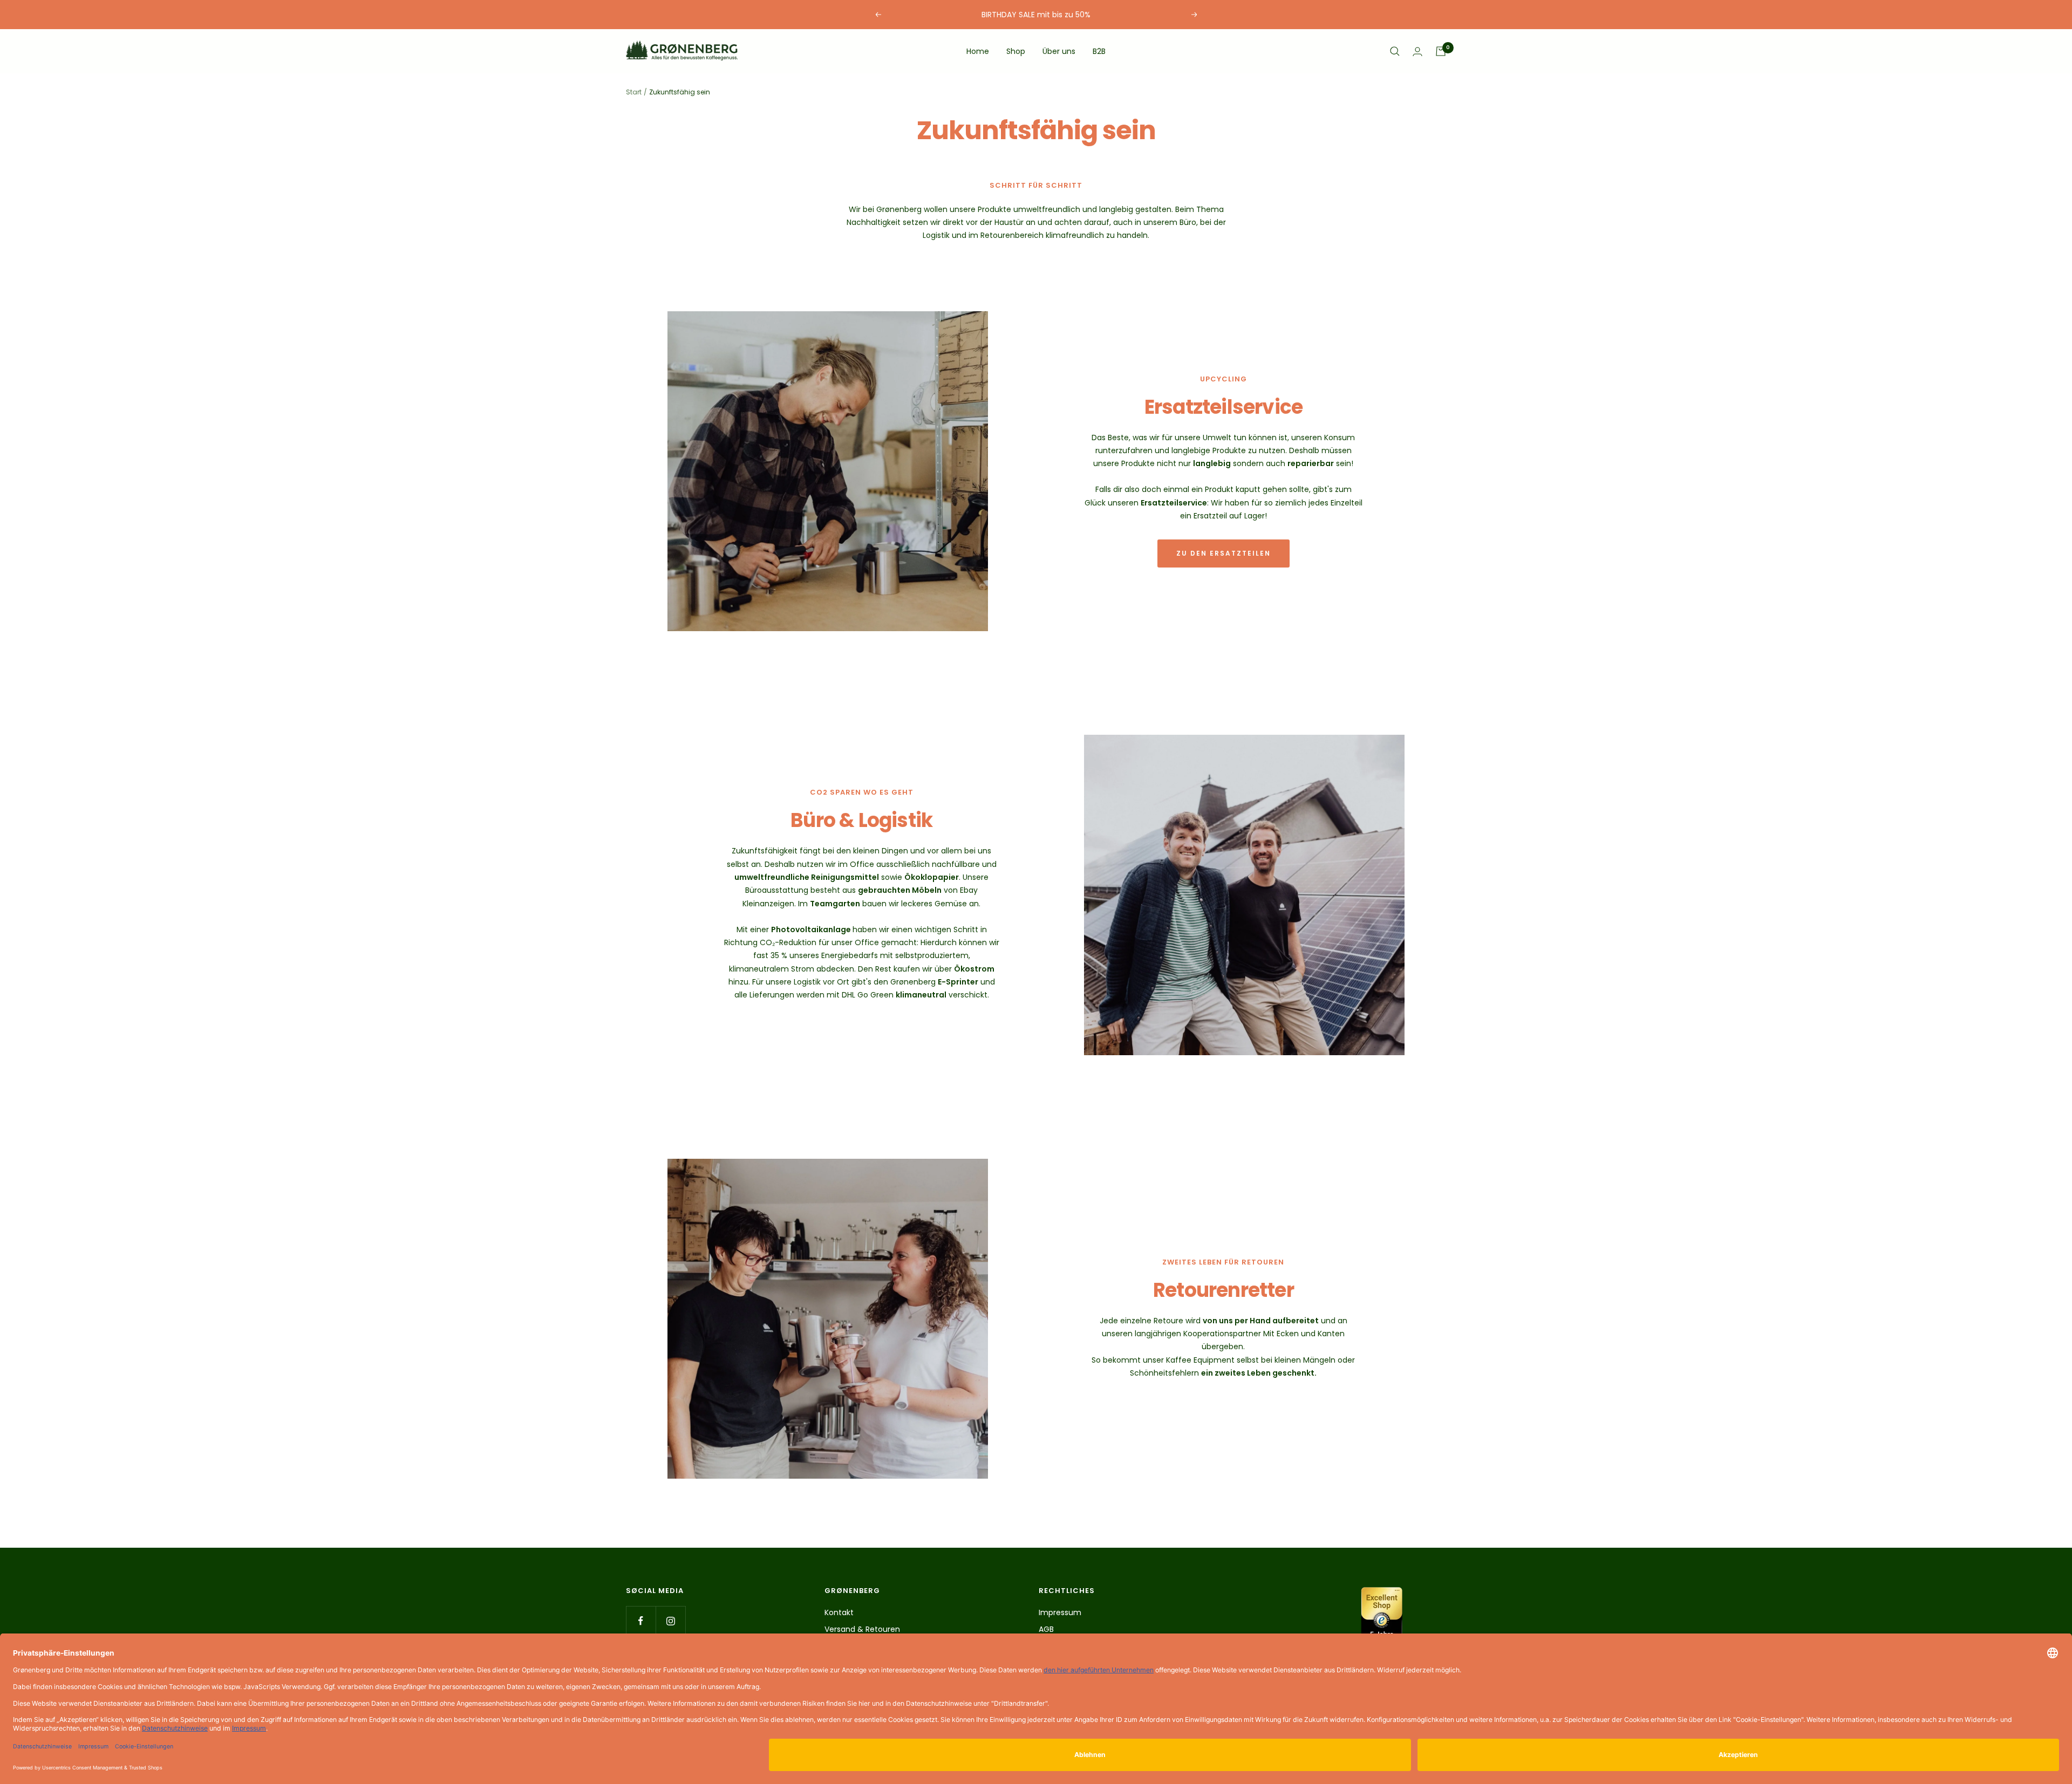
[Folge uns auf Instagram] (670, 1621)
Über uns (1059, 51)
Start (634, 92)
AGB (1046, 1629)
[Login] (1417, 52)
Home (978, 51)
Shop (1016, 51)
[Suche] (1395, 51)
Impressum (1060, 1612)
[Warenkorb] (1441, 51)
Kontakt (839, 1612)
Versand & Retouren (862, 1629)
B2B (1099, 51)
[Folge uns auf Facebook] (641, 1621)
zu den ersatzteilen (1224, 553)
